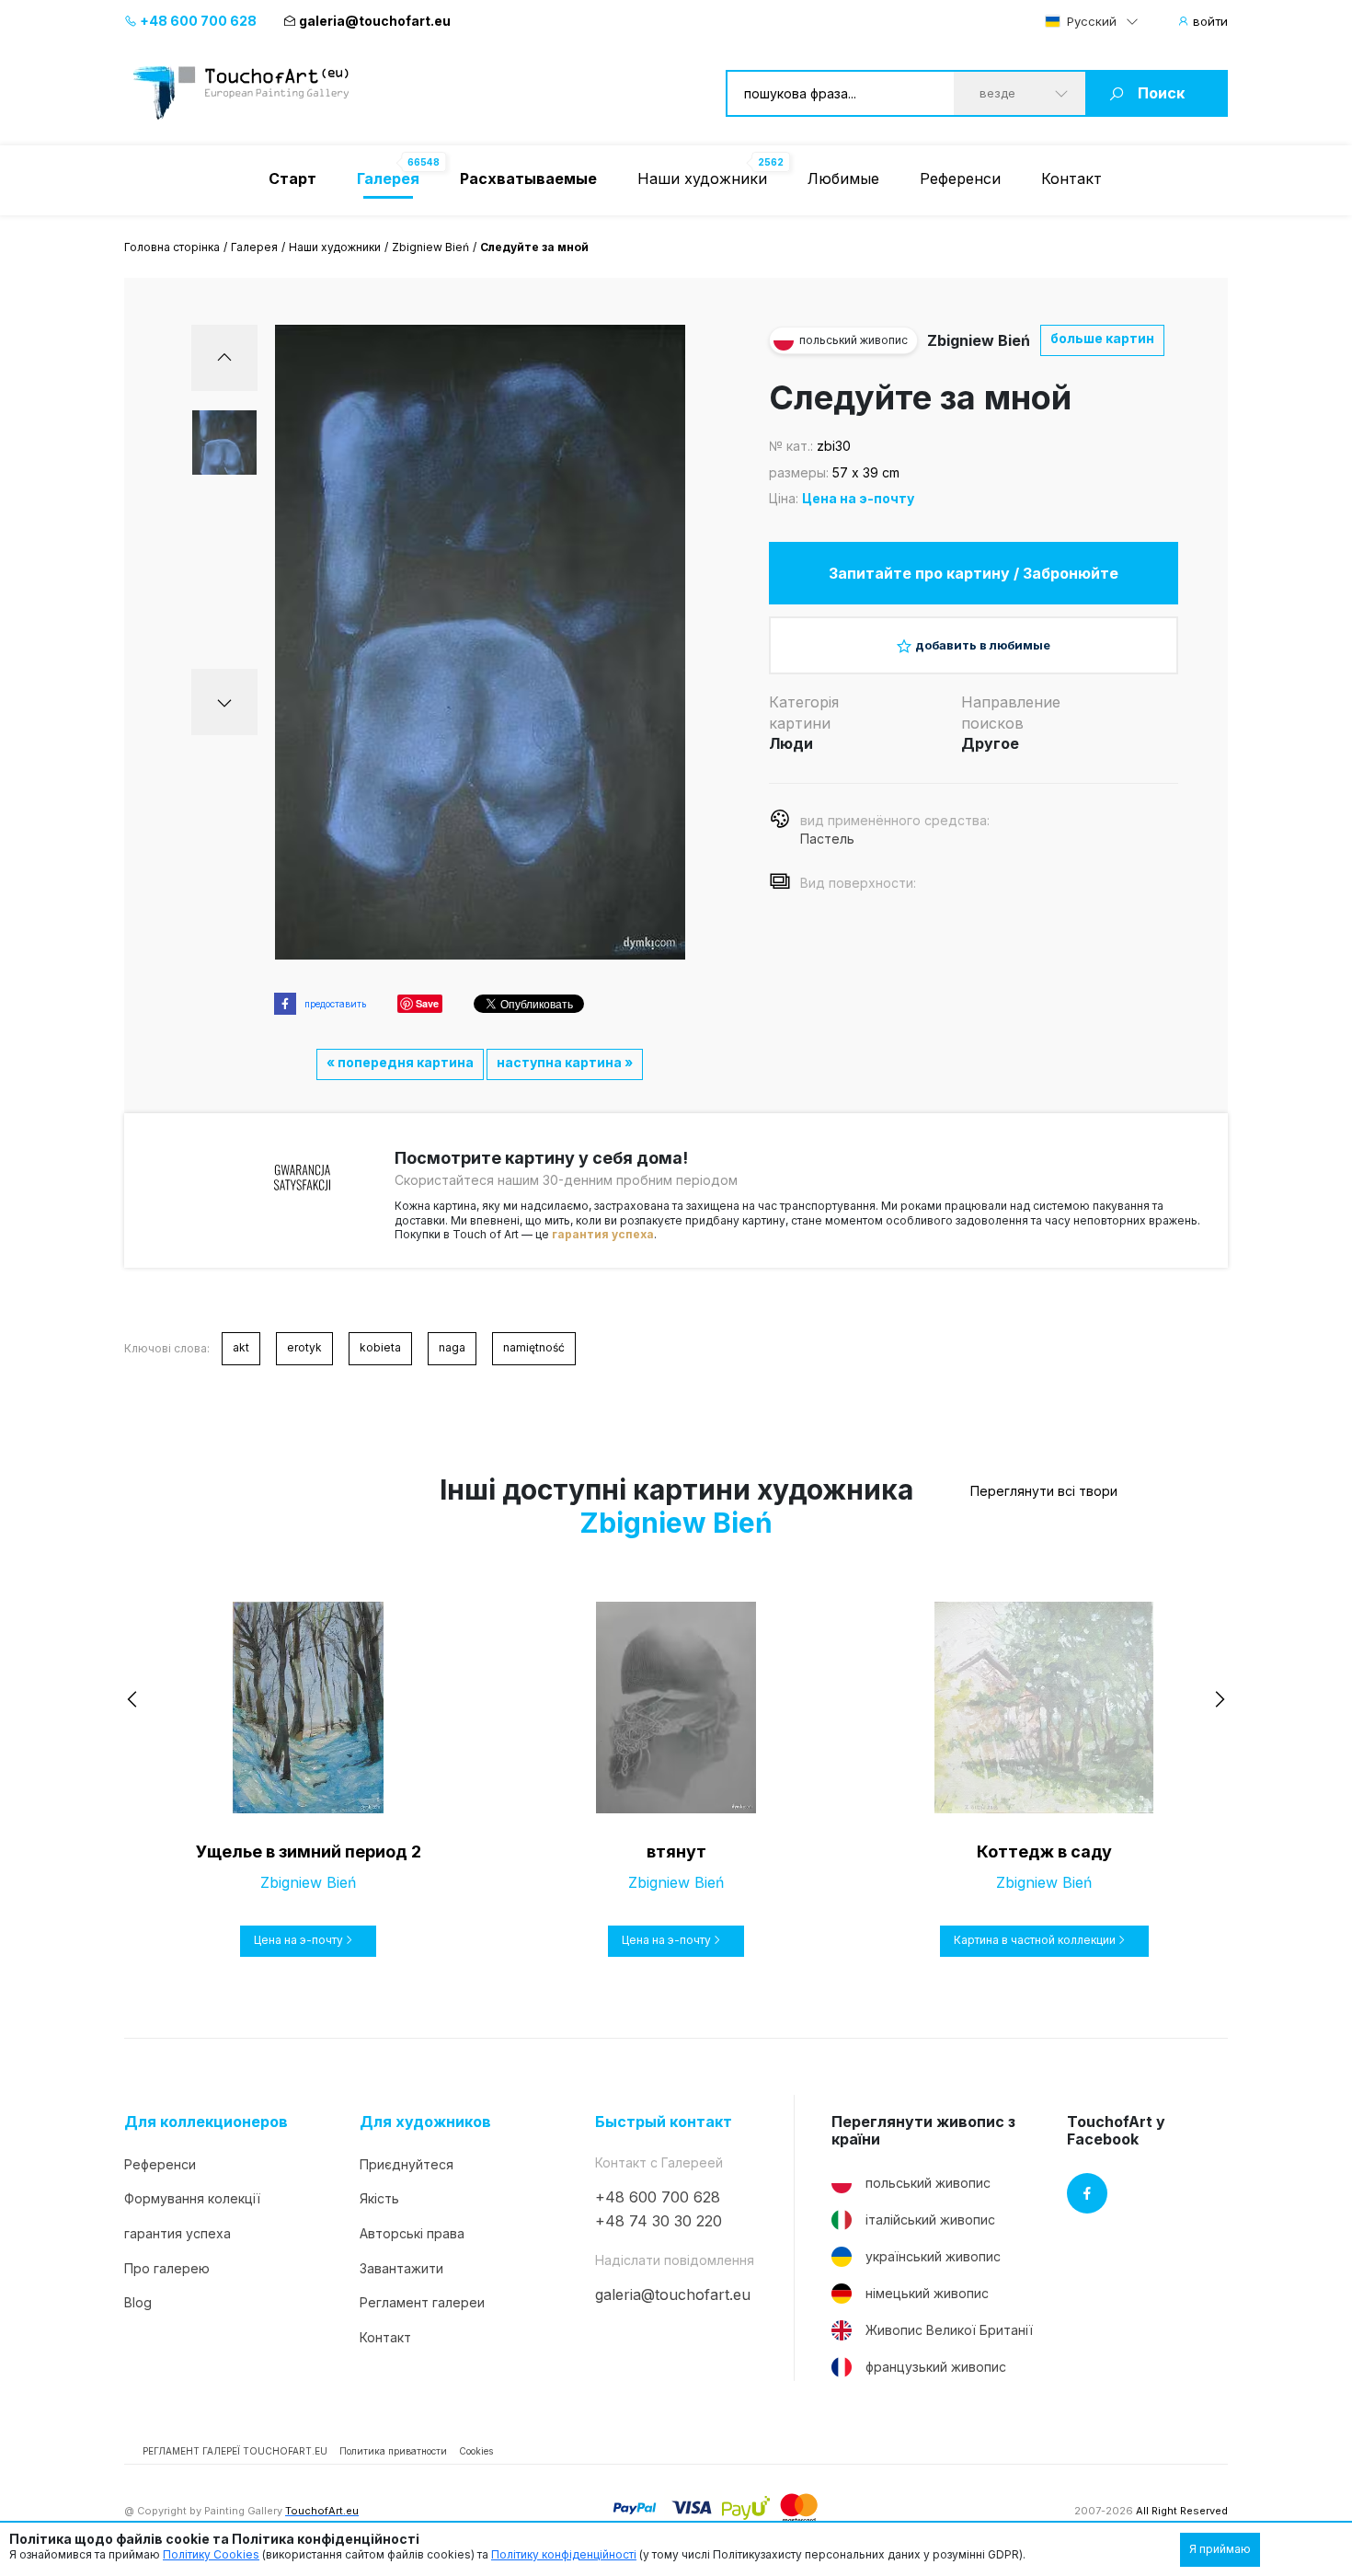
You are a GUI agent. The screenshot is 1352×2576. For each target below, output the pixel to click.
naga (452, 1347)
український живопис (933, 2256)
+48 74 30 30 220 (659, 2221)
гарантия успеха (603, 1234)
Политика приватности (393, 2451)
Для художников (425, 2122)
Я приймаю (1220, 2549)
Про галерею (167, 2268)
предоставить (335, 1004)
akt (241, 1347)
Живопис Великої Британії (949, 2330)
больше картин (1102, 338)
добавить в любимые (983, 645)
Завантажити (401, 2268)
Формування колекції (192, 2198)
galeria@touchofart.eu (375, 21)
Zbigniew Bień (430, 247)
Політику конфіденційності (564, 2554)
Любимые (843, 178)
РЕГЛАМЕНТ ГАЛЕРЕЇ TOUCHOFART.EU (235, 2451)
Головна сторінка (172, 247)
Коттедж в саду (1044, 1851)
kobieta (380, 1347)
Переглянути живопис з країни (923, 2131)
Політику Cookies (211, 2554)
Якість (379, 2198)
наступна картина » (565, 1062)
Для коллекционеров (206, 2122)
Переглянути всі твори (1044, 1491)
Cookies (476, 2451)
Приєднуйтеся (407, 2164)
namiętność (534, 1347)
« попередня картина (400, 1062)
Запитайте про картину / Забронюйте (974, 573)
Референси (960, 178)
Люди (791, 743)
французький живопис (936, 2367)
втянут (676, 1851)
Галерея (254, 247)
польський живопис (928, 2183)
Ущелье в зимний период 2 (309, 1851)
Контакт (1071, 178)
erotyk (304, 1347)
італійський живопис (930, 2219)
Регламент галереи (422, 2302)
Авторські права (412, 2233)
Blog (138, 2302)
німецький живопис (927, 2293)
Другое (990, 743)
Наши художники (702, 178)
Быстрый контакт (664, 2122)
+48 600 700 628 (197, 21)
